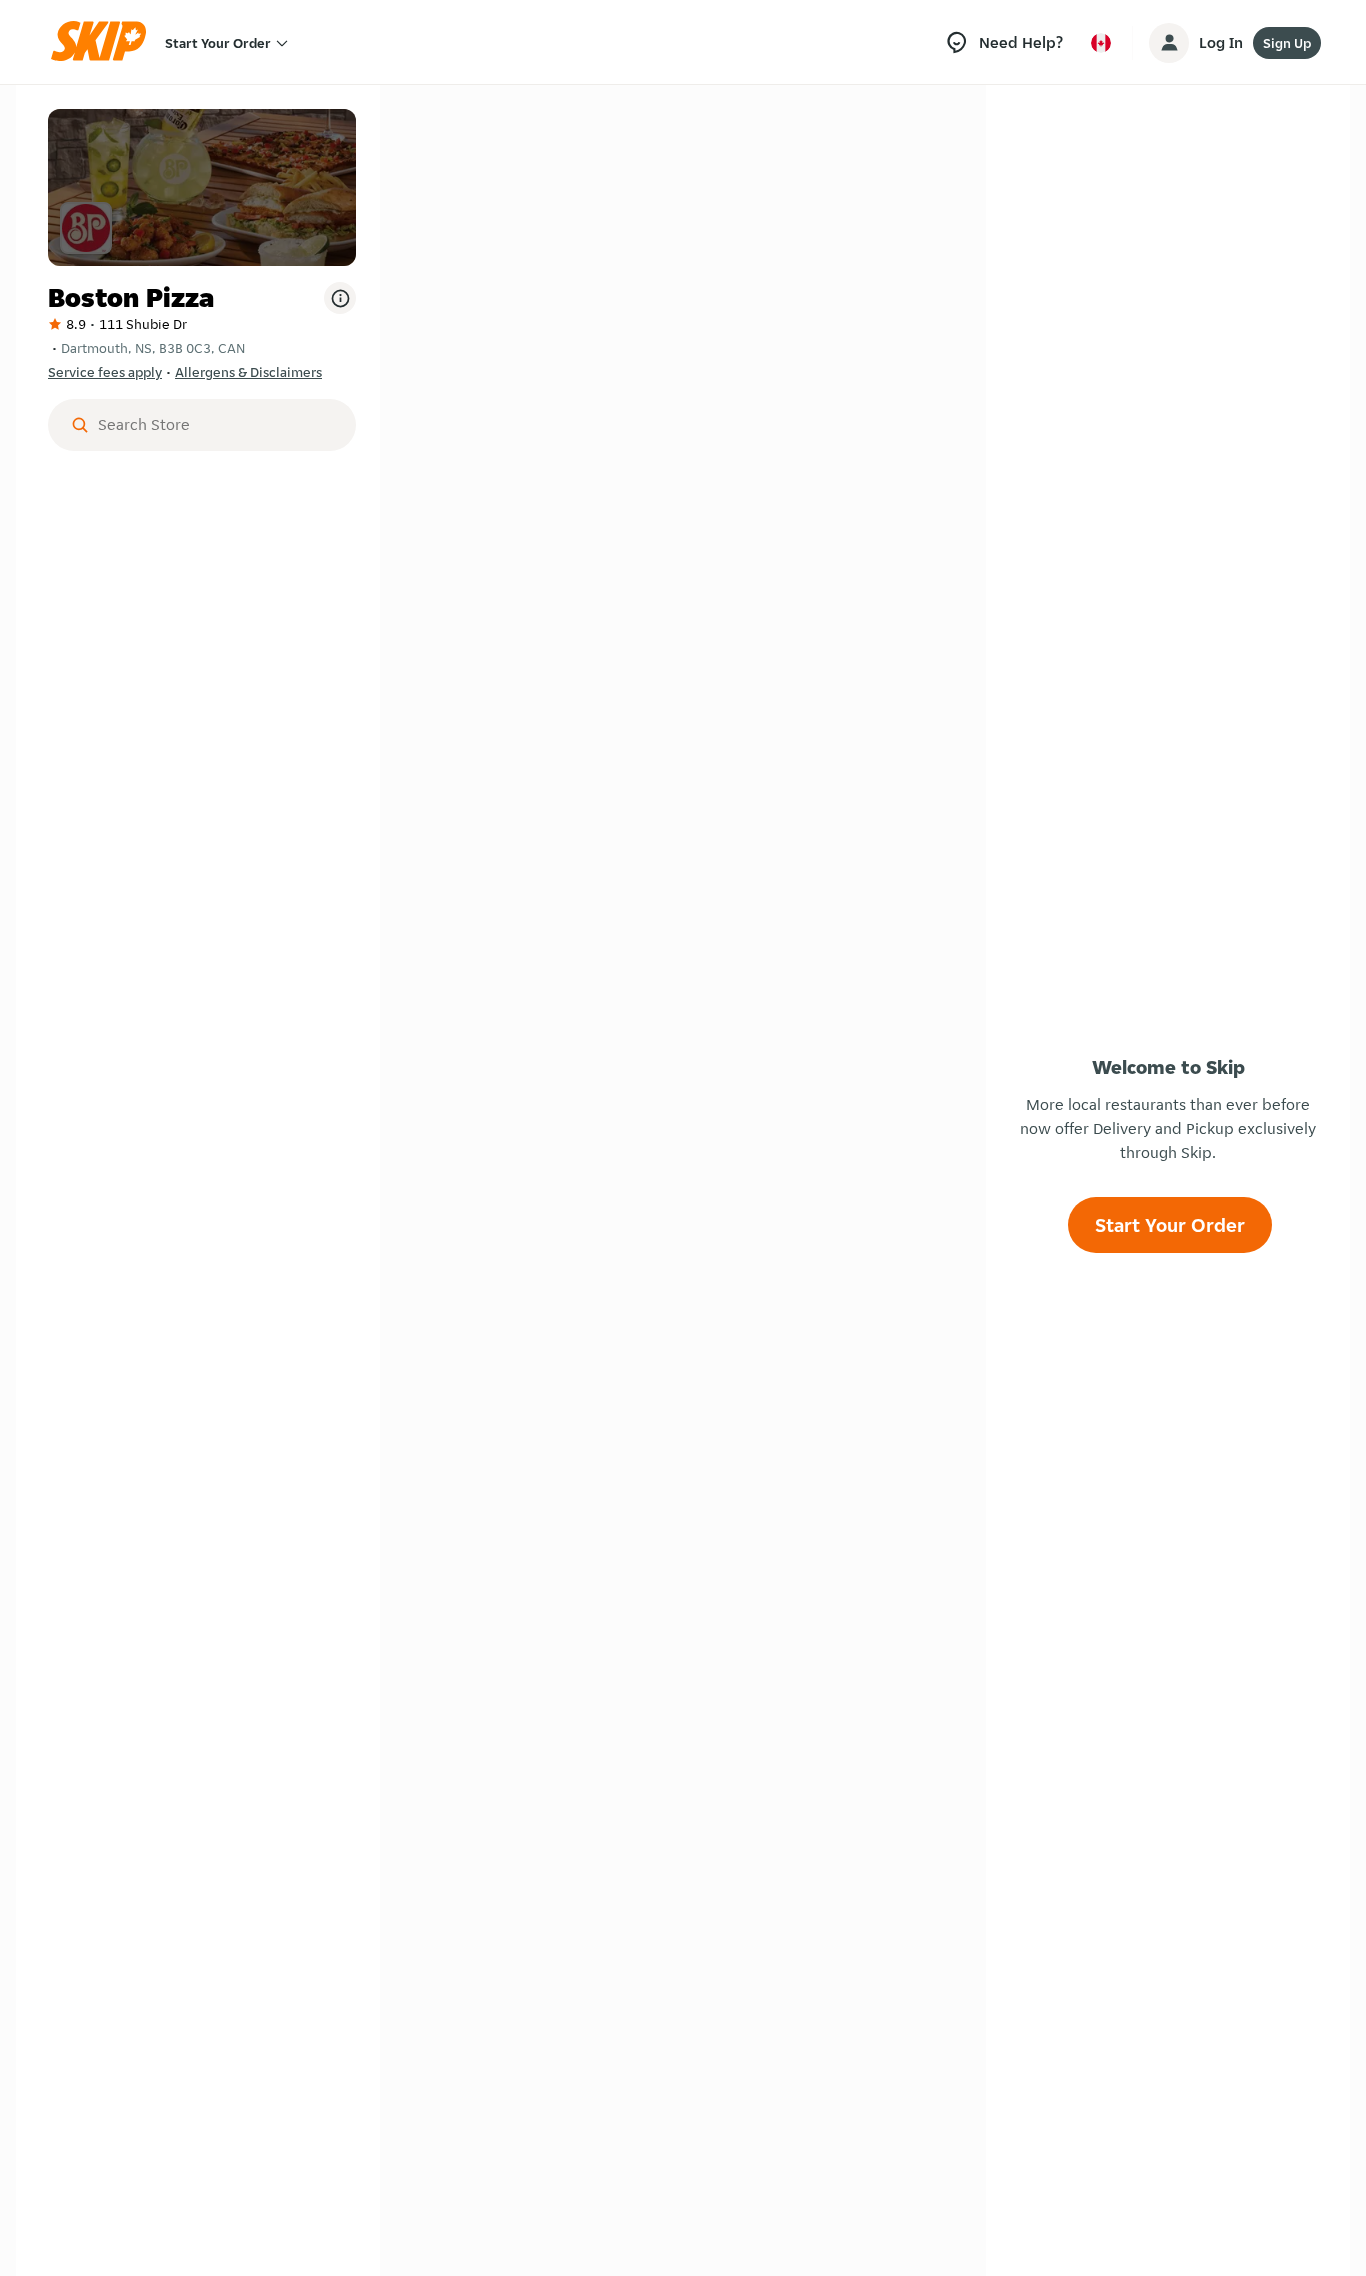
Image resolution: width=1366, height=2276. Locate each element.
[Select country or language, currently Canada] (1101, 43)
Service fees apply (105, 372)
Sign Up (1287, 43)
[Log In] (1169, 43)
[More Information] (340, 298)
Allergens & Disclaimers (248, 372)
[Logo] (105, 42)
